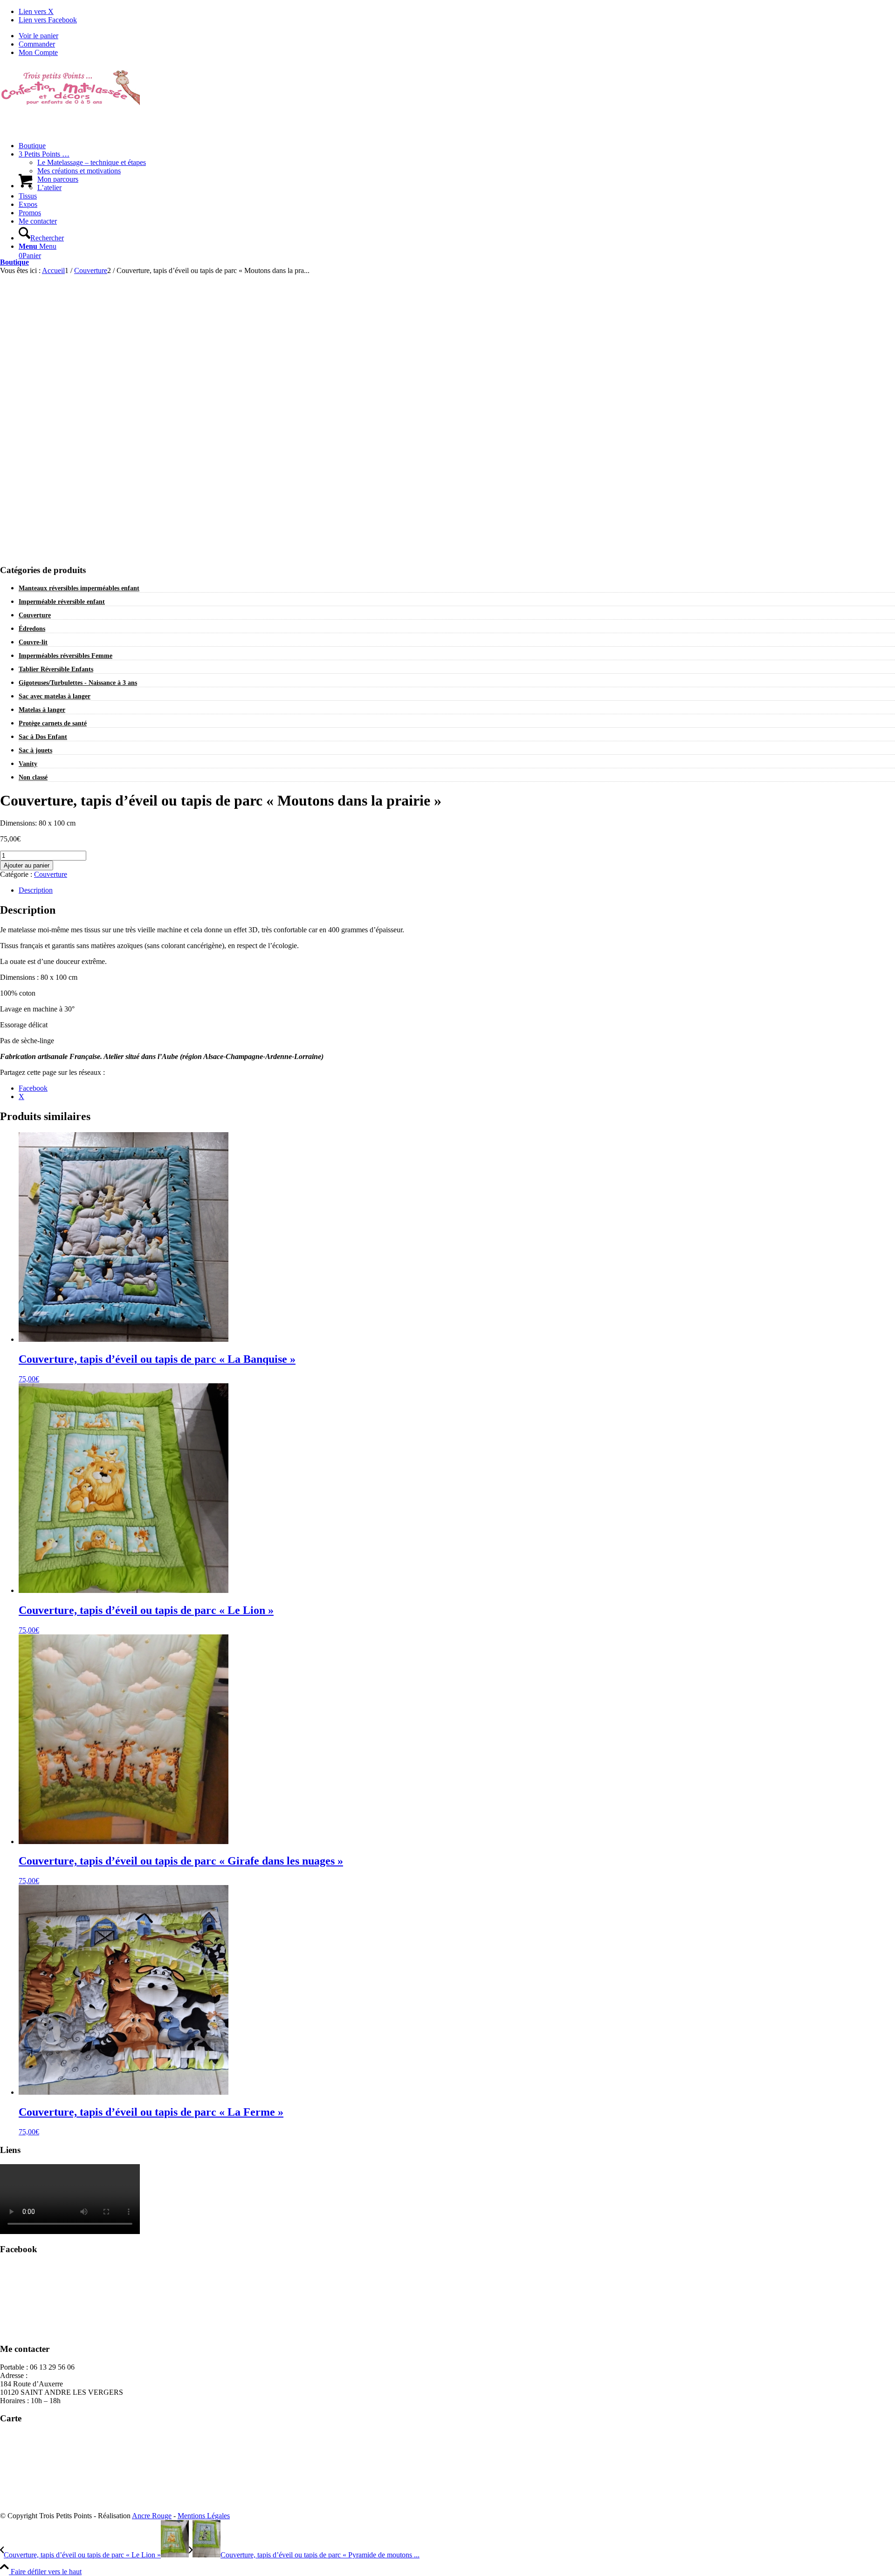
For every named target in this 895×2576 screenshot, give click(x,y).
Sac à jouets (35, 750)
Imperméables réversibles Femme (65, 656)
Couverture (35, 615)
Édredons (32, 629)
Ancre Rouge (152, 2516)
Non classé (33, 777)
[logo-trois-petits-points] (70, 108)
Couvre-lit (33, 642)
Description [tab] (36, 890)
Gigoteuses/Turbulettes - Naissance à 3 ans (78, 683)
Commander (37, 44)
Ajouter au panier (27, 865)
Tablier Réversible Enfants (56, 669)
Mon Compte (38, 52)
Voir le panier (38, 36)
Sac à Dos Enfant (43, 737)
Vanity (28, 764)
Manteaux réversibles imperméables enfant (79, 588)
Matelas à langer (42, 710)
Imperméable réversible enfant (62, 602)
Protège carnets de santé (53, 723)
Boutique (14, 262)
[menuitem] (457, 36)
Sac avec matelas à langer (55, 696)
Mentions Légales (204, 2516)
